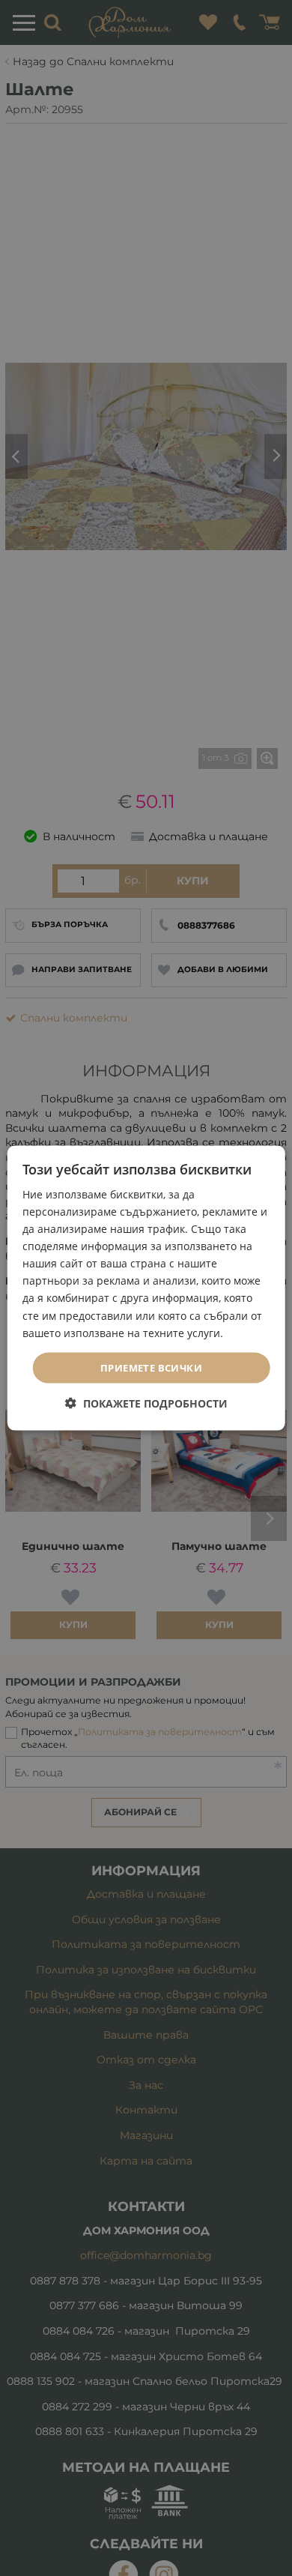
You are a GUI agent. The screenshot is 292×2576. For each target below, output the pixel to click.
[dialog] (146, 1288)
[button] (146, 1403)
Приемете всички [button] (151, 1367)
